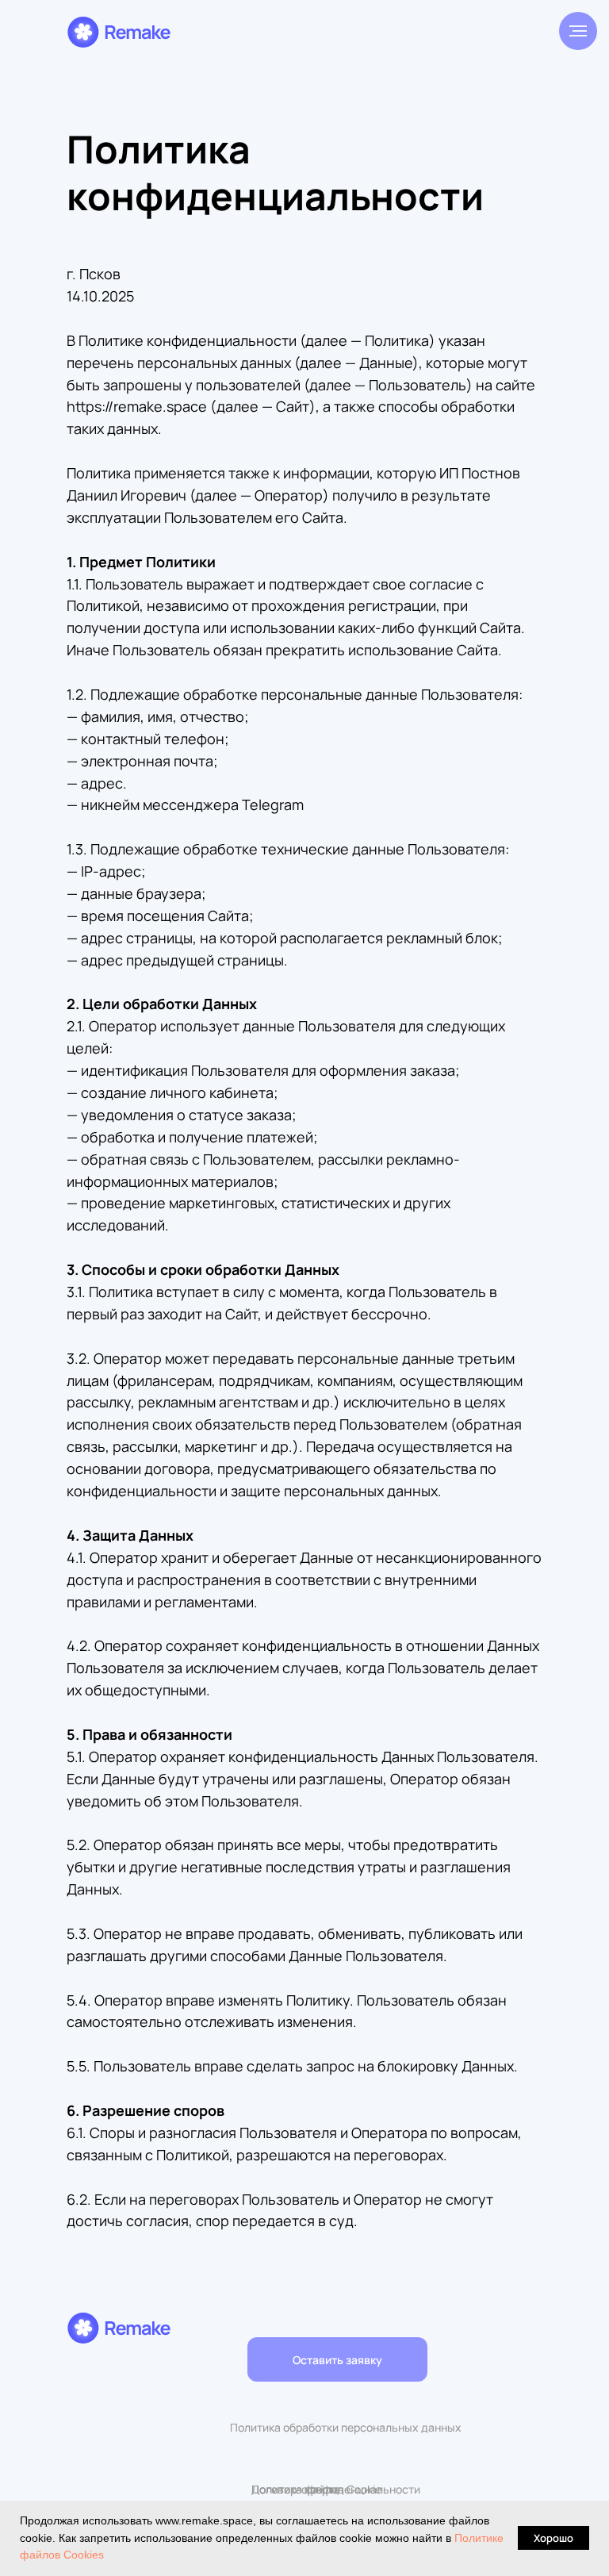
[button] (337, 2359)
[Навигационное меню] (578, 31)
